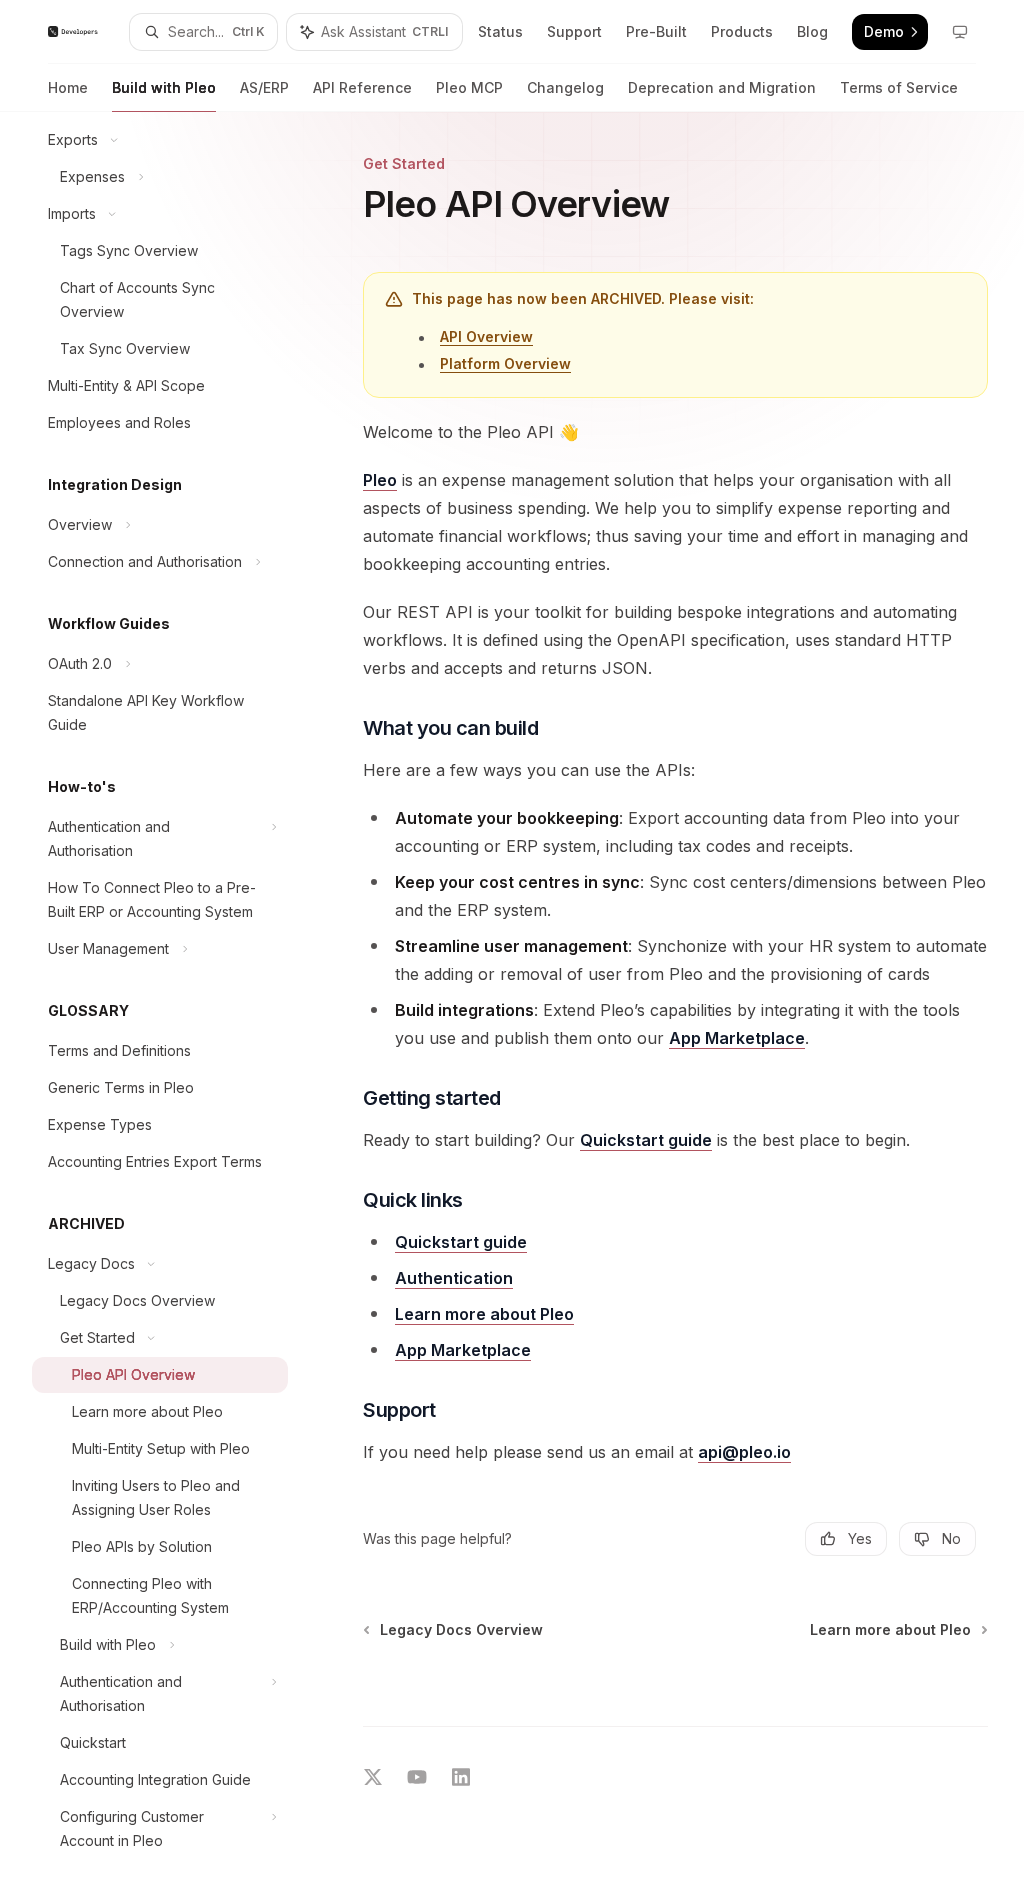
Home (68, 87)
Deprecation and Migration (722, 87)
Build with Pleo (164, 87)
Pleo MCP (469, 87)
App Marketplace (737, 1038)
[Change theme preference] (960, 32)
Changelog (565, 87)
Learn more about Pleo (484, 1314)
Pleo (380, 480)
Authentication (454, 1278)
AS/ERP (264, 87)
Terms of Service (899, 87)
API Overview (486, 336)
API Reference (362, 87)
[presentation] (176, 1005)
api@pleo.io (744, 1452)
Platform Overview (505, 363)
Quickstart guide (646, 1140)
